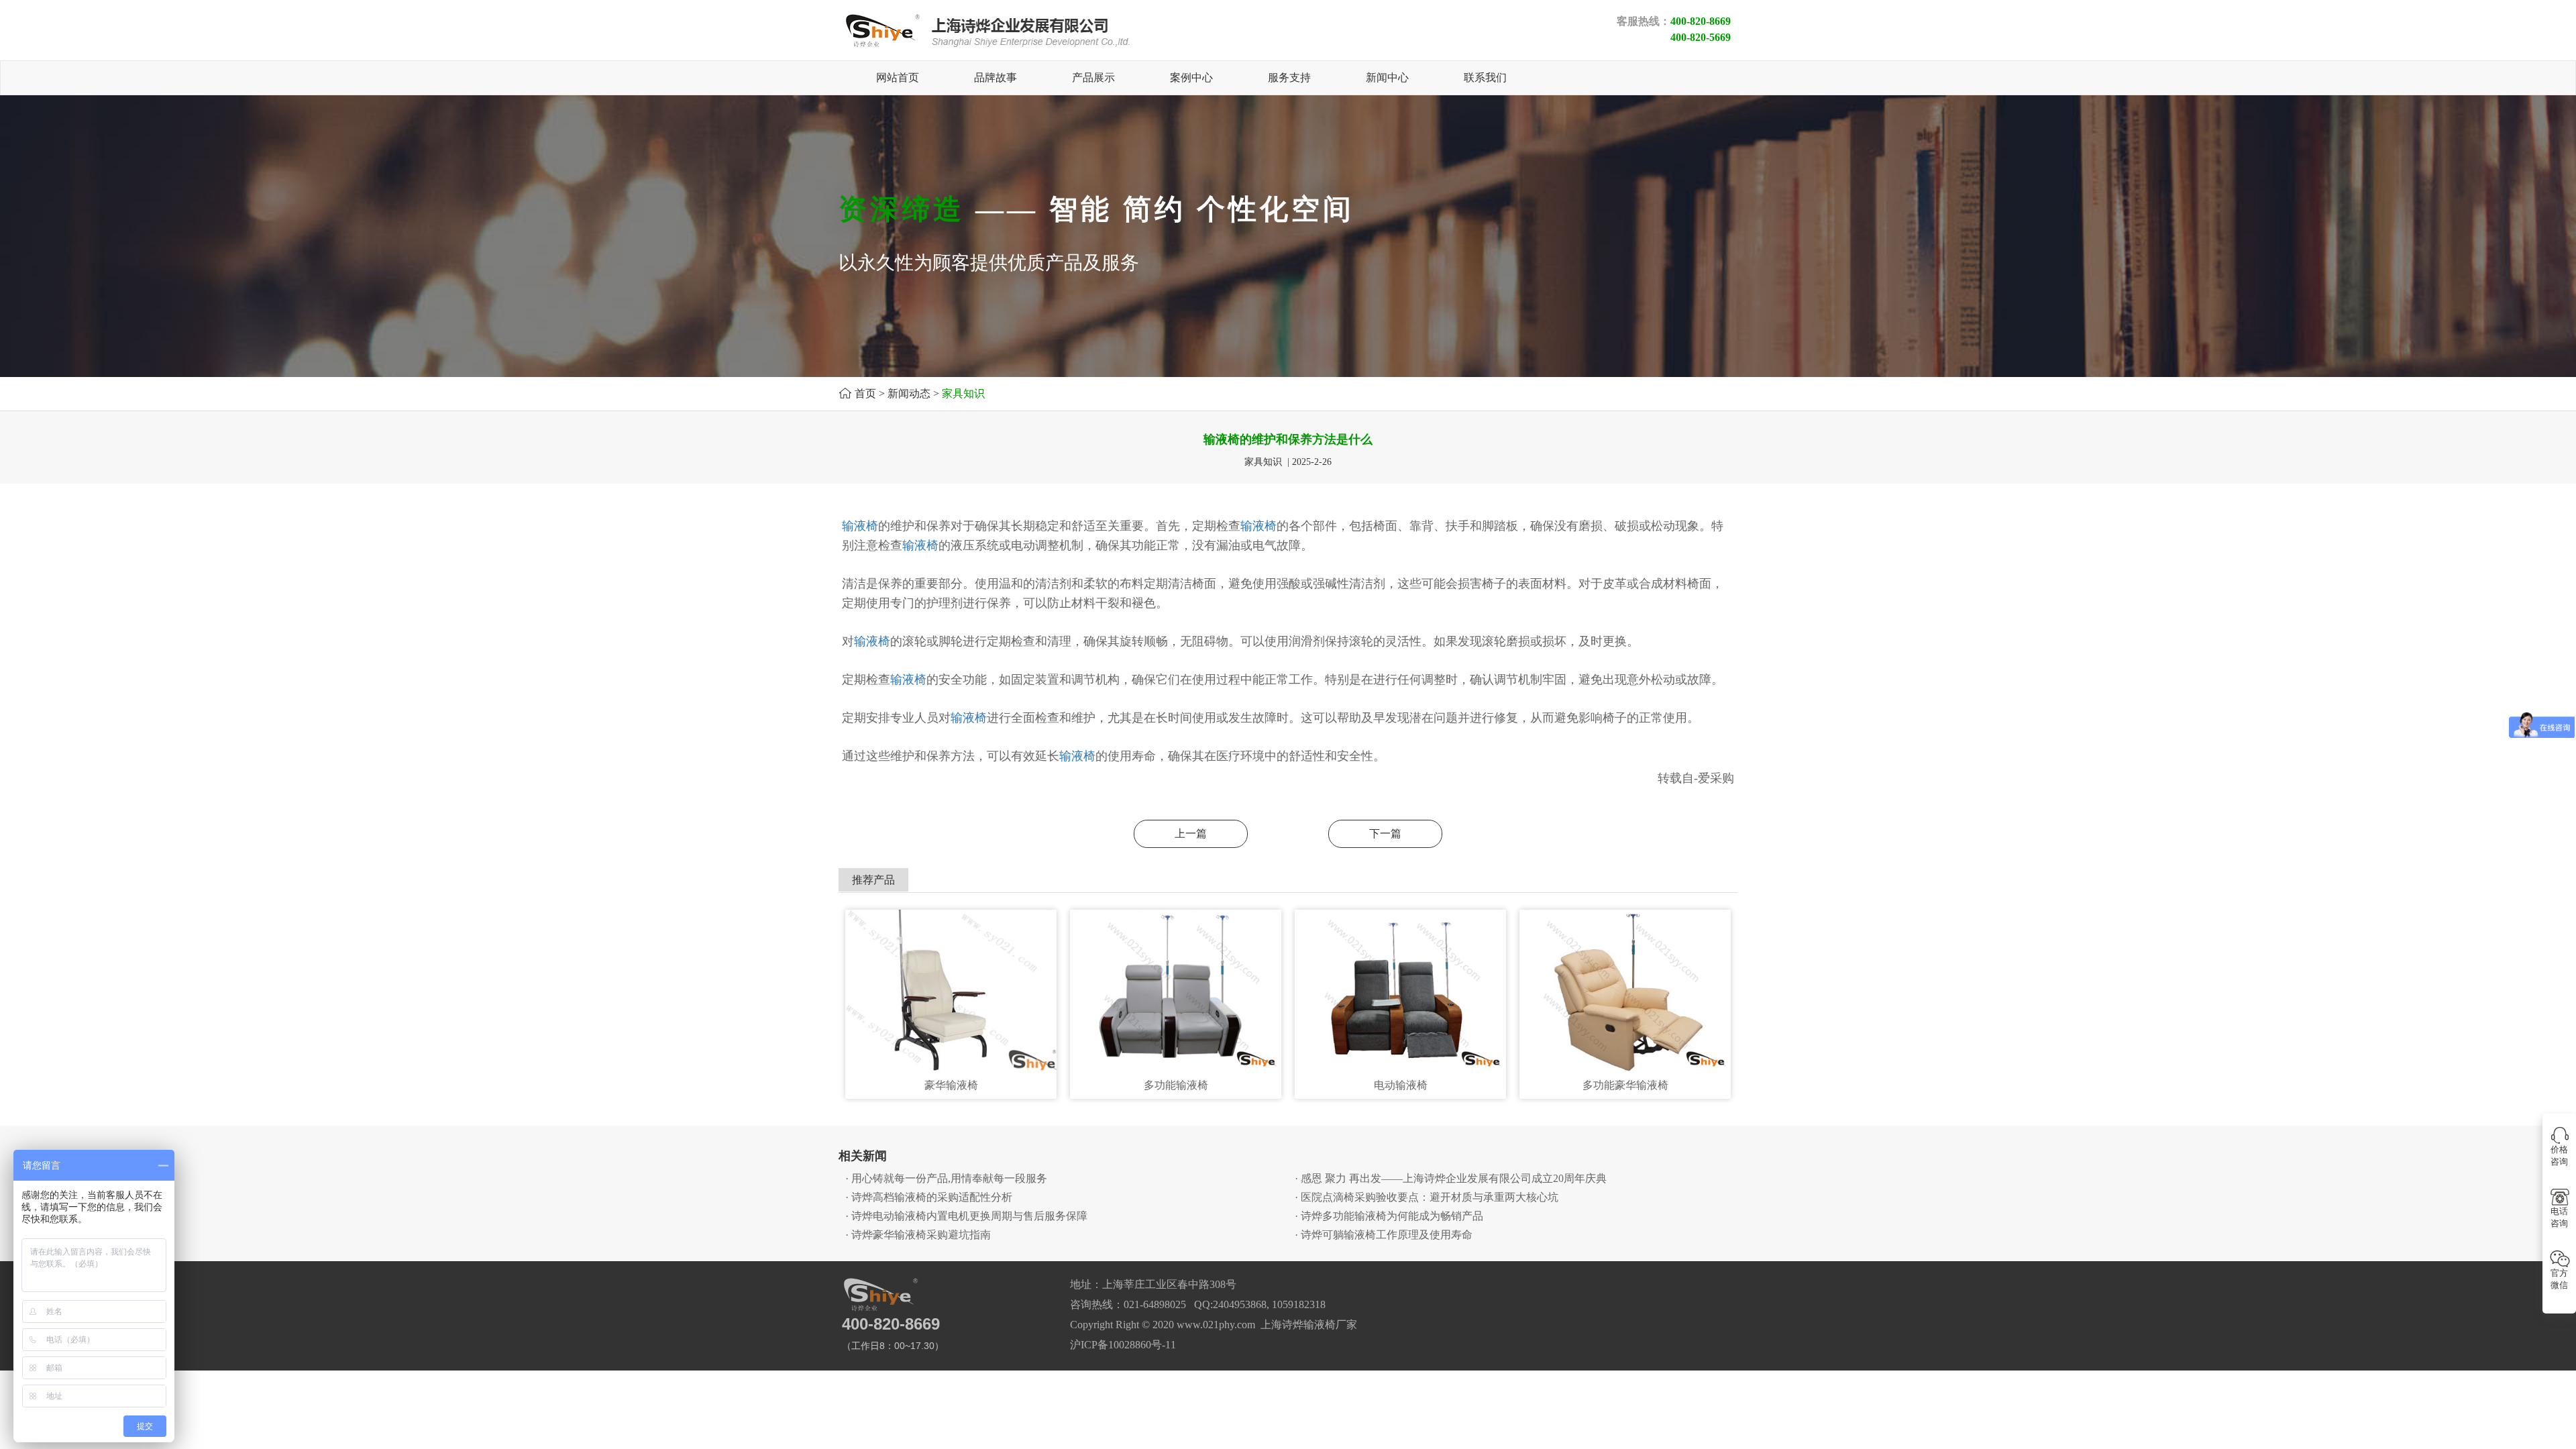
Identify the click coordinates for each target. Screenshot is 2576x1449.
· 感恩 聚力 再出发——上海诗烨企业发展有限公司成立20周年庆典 (1451, 1178)
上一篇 (1191, 834)
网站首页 (898, 77)
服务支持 (1289, 77)
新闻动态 (909, 393)
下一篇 (1385, 834)
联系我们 (1485, 77)
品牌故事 (996, 77)
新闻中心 (1387, 77)
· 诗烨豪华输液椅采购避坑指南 (918, 1235)
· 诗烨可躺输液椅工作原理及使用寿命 (1384, 1235)
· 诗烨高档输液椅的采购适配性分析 (929, 1197)
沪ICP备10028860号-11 (1123, 1345)
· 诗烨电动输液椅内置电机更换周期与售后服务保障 (966, 1216)
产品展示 (1093, 77)
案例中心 (1191, 77)
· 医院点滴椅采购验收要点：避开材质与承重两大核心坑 (1427, 1197)
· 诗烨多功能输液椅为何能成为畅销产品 (1389, 1216)
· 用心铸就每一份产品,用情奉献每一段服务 (946, 1178)
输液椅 (860, 526)
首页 (865, 393)
